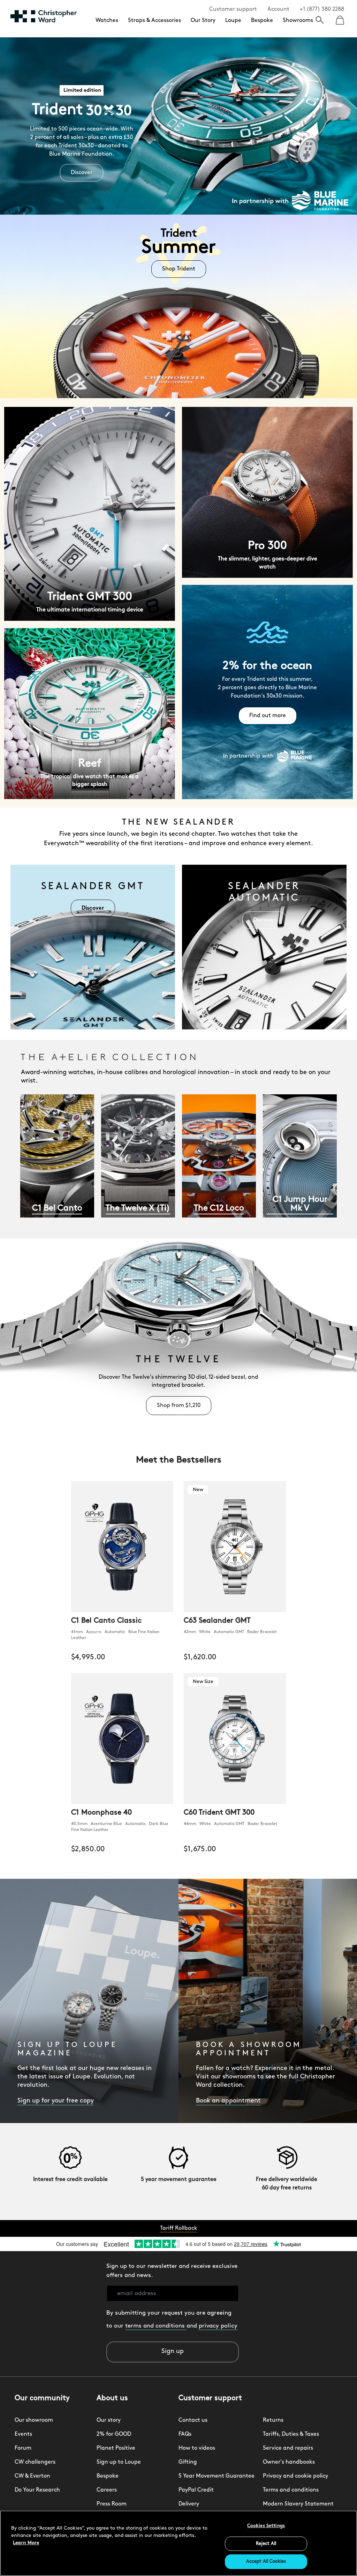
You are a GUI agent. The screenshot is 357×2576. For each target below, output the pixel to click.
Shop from (179, 1406)
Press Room (112, 2504)
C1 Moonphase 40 (101, 1813)
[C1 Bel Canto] (57, 1160)
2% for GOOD (114, 2434)
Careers (107, 2490)
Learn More (26, 2543)
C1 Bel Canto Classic (106, 1621)
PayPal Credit (196, 2490)
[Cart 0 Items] (340, 18)
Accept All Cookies (266, 2562)
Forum (23, 2448)
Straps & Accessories (154, 21)
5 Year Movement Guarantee (217, 2476)
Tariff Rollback (179, 2228)
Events (23, 2434)
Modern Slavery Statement (298, 2504)
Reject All (266, 2544)
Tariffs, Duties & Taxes (291, 2434)
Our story (109, 2420)
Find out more (268, 716)
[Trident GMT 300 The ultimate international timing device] (90, 514)
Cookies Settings (266, 2526)
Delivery (189, 2504)
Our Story (203, 21)
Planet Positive (116, 2448)
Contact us (193, 2420)
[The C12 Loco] (219, 1160)
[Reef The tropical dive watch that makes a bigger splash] (90, 713)
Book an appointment (228, 2101)
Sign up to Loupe (119, 2462)
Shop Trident (179, 269)
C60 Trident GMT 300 (219, 1813)
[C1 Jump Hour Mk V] (300, 1160)
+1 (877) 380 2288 (322, 9)
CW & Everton (32, 2476)
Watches (107, 21)
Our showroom (34, 2420)
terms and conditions (156, 2326)
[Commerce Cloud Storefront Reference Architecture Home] (44, 16)
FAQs (185, 2434)
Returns (273, 2420)
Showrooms (298, 21)
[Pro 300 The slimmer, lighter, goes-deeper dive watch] (267, 492)
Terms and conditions (291, 2490)
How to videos (197, 2448)
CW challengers (35, 2462)
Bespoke (262, 21)
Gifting (188, 2462)
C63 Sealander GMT (217, 1621)
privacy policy (218, 2326)
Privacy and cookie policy (295, 2476)
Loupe (233, 21)
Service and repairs (288, 2448)
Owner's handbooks (289, 2462)
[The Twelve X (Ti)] (138, 1160)
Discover (82, 173)
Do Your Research (37, 2490)
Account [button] (278, 9)
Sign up (173, 2352)
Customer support (233, 9)
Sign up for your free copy (56, 2101)
